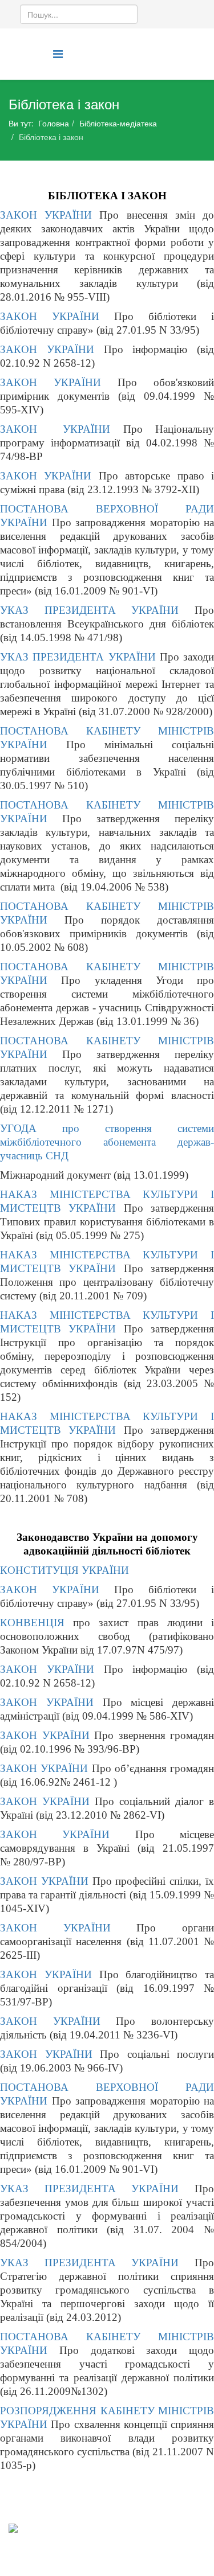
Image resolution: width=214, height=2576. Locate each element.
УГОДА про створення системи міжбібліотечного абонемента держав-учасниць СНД (107, 1142)
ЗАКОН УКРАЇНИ (50, 215)
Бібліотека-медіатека (118, 123)
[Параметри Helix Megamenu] (58, 53)
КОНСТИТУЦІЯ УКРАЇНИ (64, 1570)
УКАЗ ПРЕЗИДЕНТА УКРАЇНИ (89, 610)
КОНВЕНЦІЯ (32, 1623)
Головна (54, 123)
